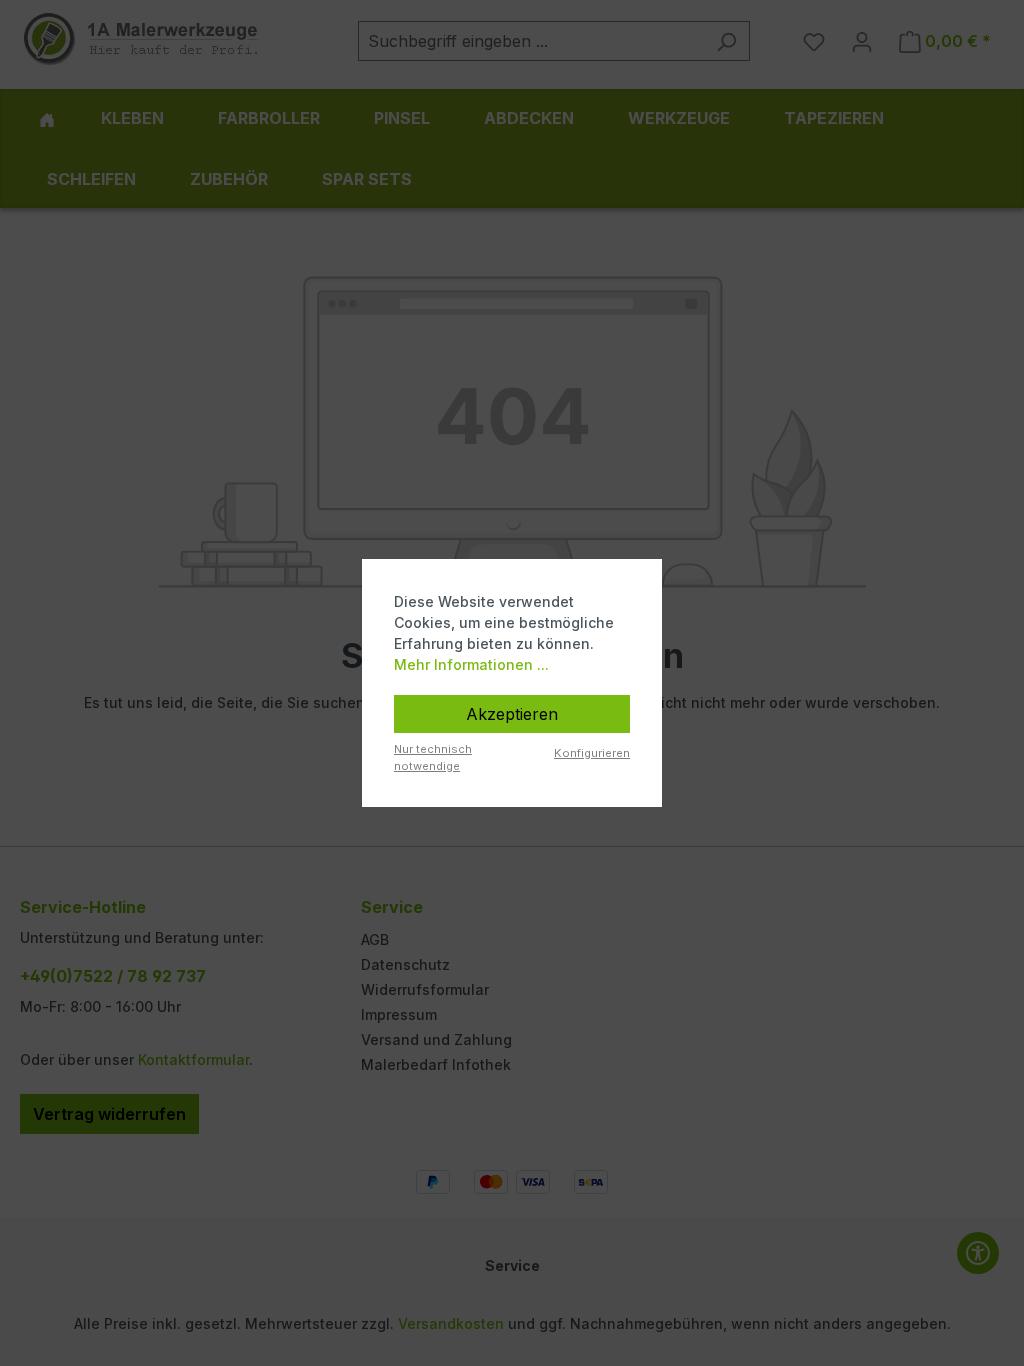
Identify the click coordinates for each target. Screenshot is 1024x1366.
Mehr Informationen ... (471, 664)
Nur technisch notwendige (433, 757)
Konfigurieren (592, 753)
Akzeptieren (512, 714)
